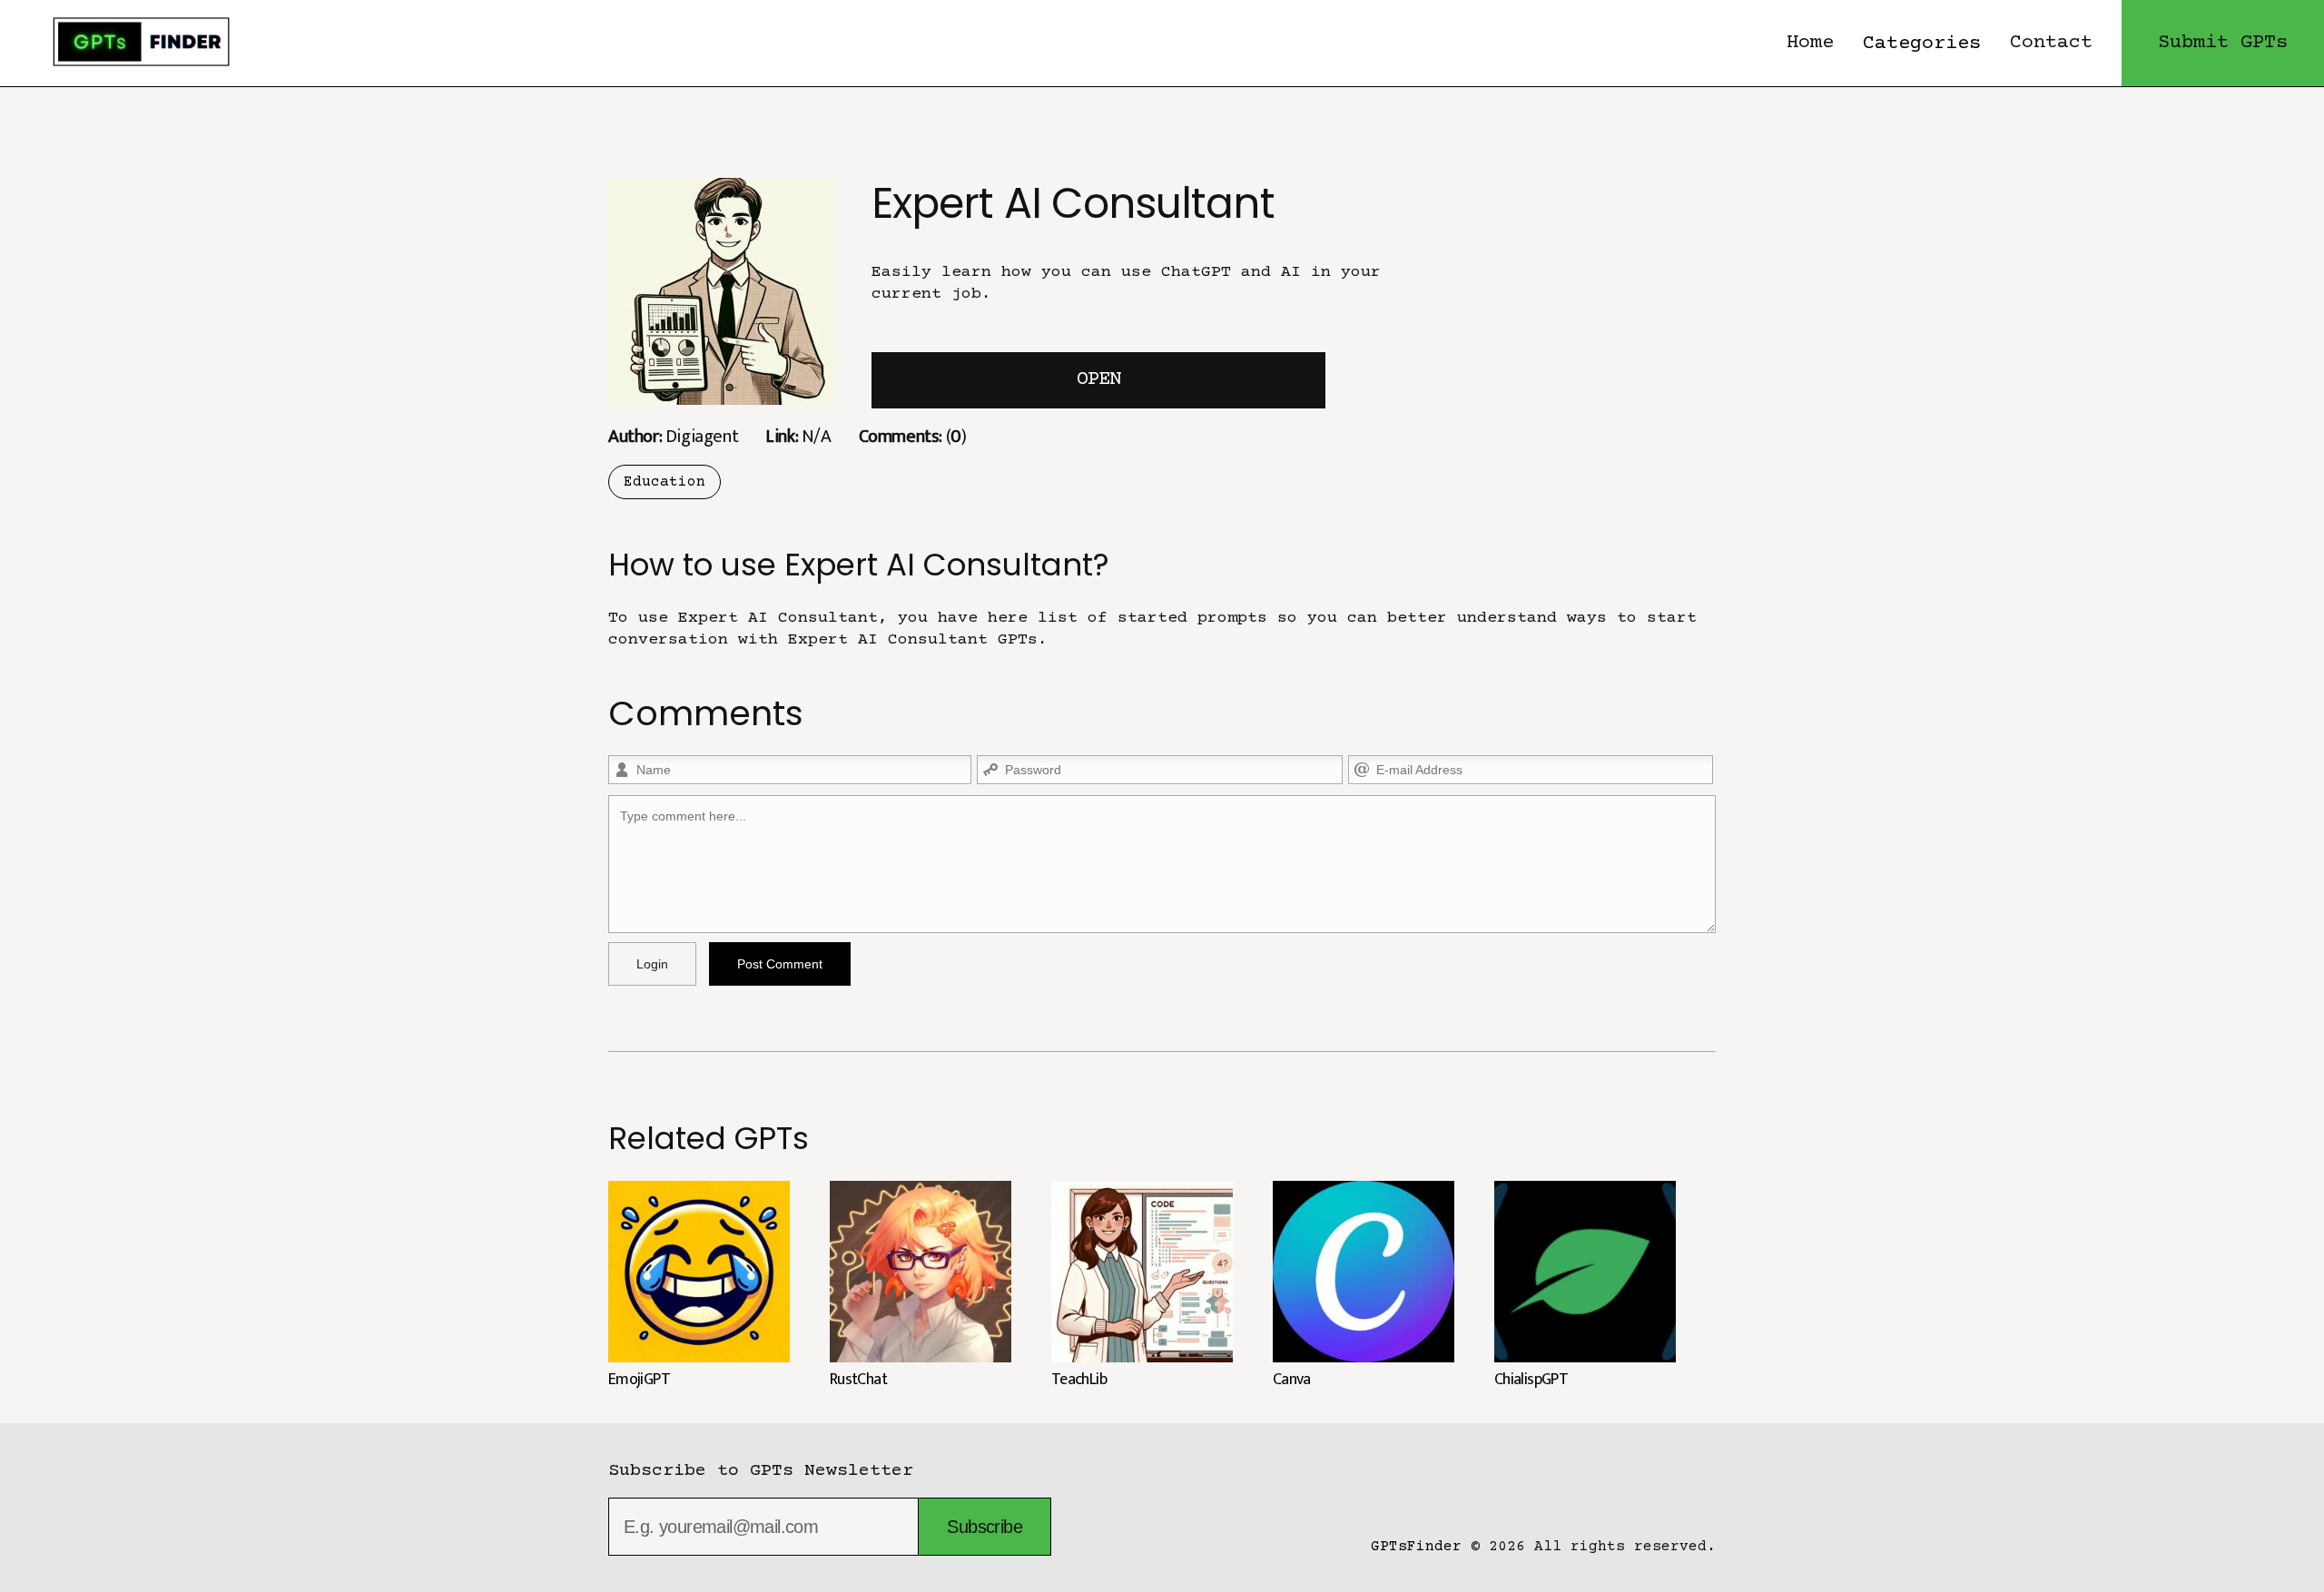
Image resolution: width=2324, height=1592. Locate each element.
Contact (2051, 43)
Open (1098, 380)
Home (1810, 43)
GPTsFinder (1416, 1547)
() (913, 436)
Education (665, 482)
